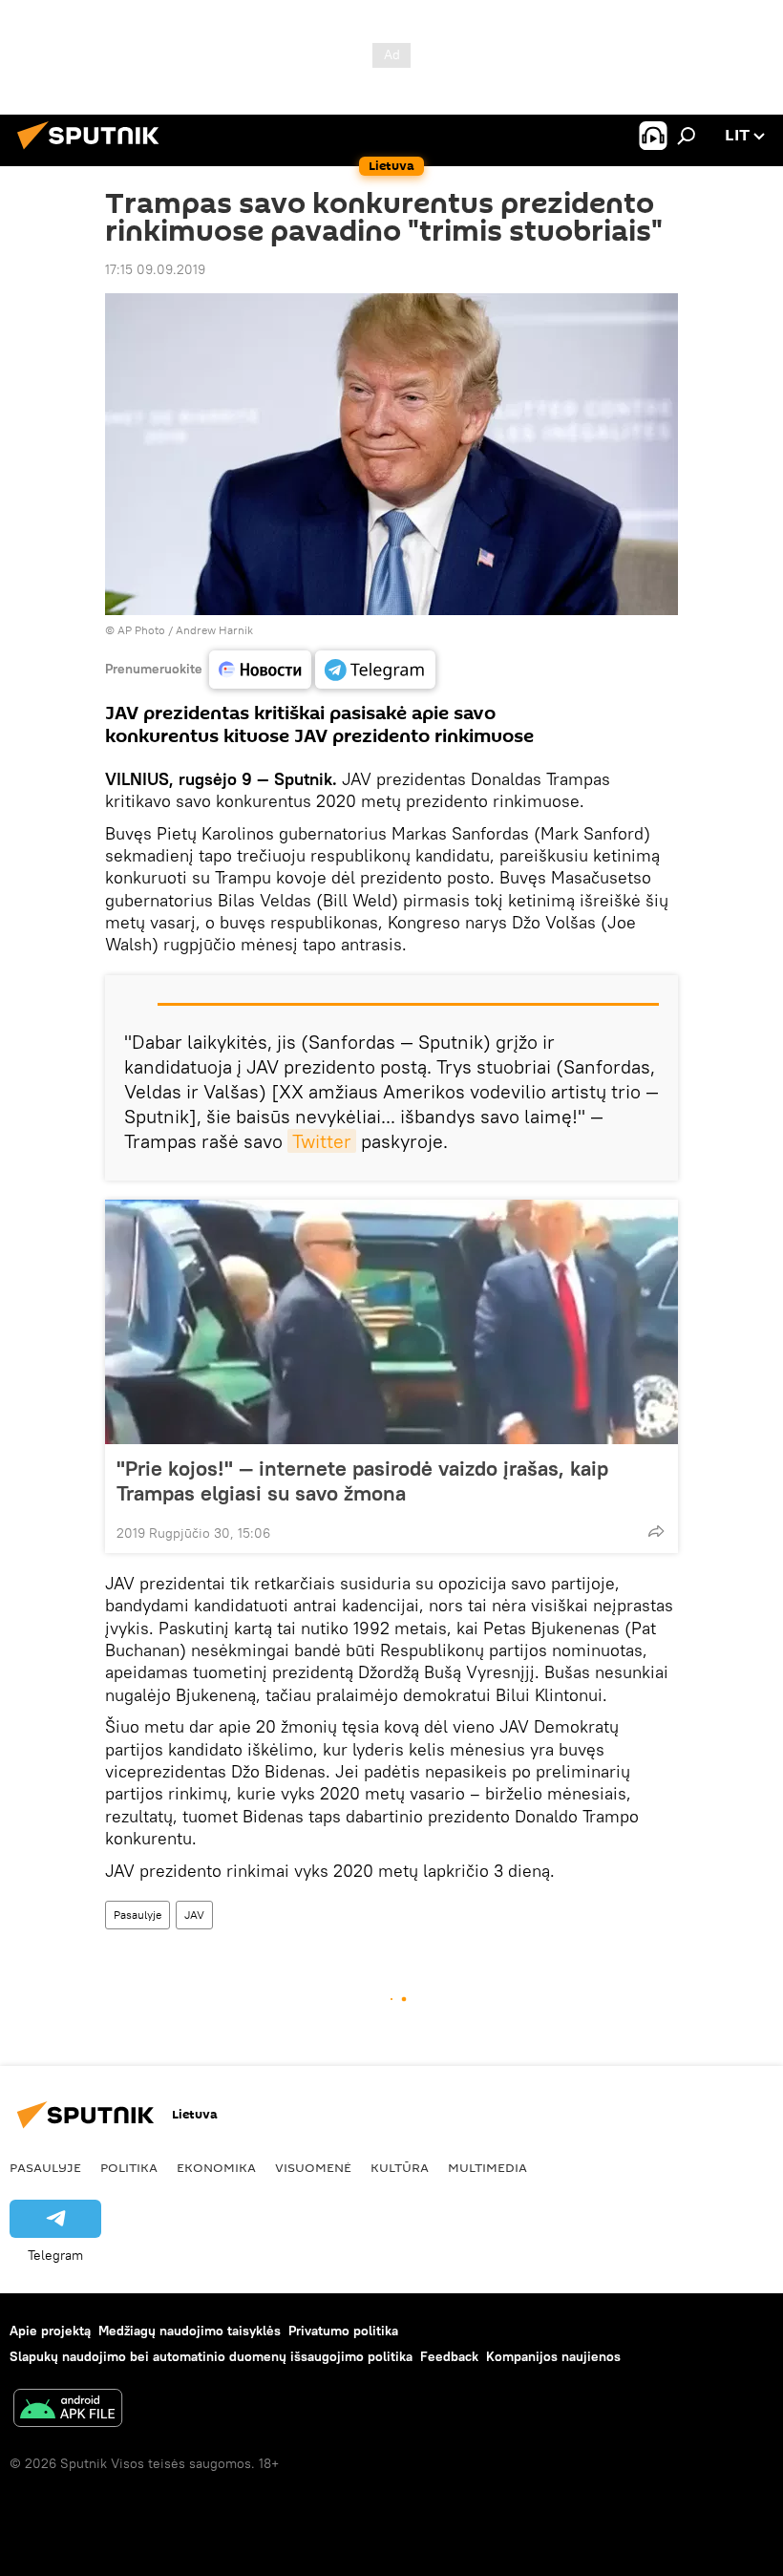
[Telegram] (375, 670)
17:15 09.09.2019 (155, 269)
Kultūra (400, 2167)
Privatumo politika (343, 2331)
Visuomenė (313, 2167)
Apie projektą (50, 2331)
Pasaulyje (138, 1915)
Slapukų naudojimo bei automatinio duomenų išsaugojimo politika (211, 2356)
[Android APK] (68, 2410)
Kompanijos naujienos (553, 2356)
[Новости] (260, 670)
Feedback (449, 2356)
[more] (656, 1531)
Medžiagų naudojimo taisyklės (190, 2331)
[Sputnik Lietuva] (94, 152)
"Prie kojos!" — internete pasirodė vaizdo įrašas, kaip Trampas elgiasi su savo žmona (362, 1480)
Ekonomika (216, 2167)
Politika (129, 2167)
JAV (194, 1915)
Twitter (322, 1141)
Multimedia (487, 2167)
